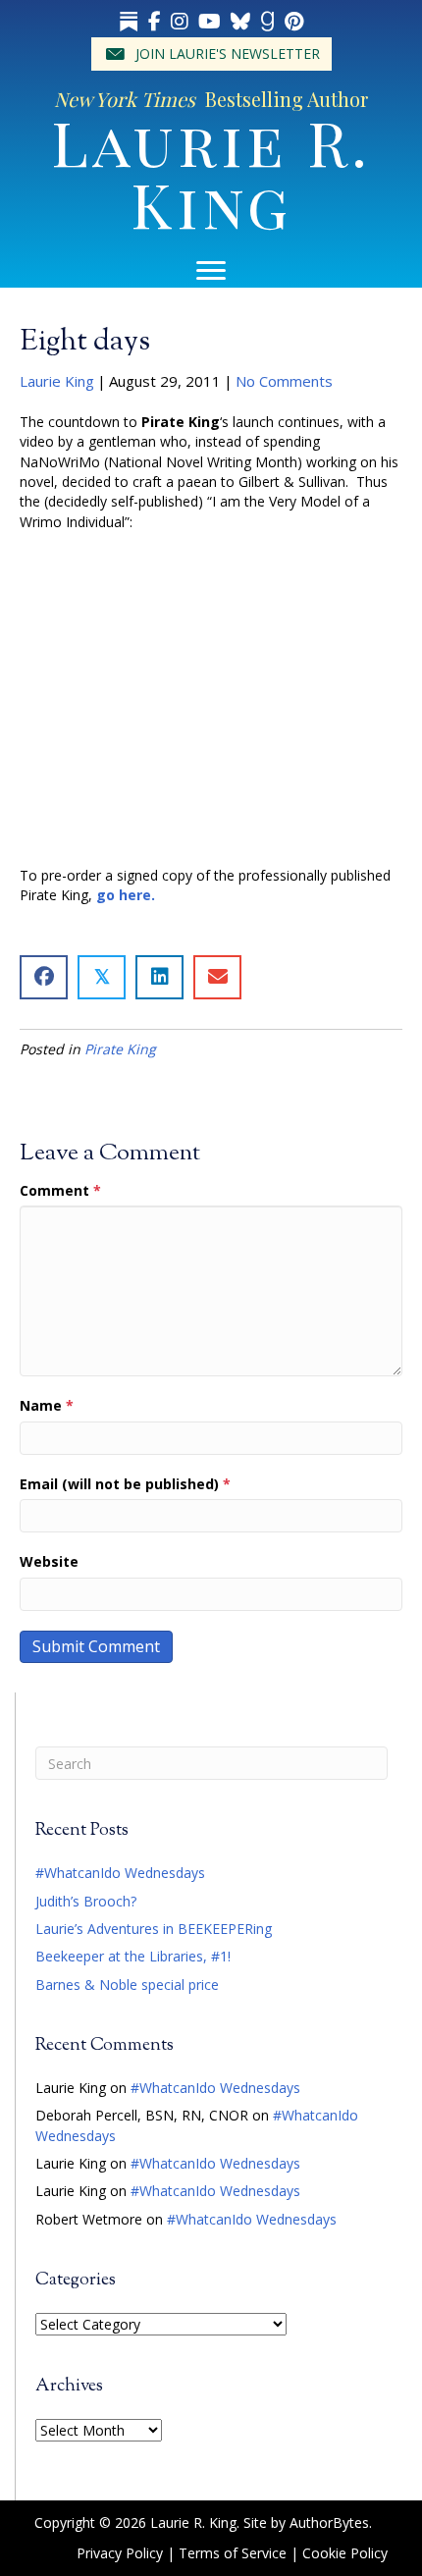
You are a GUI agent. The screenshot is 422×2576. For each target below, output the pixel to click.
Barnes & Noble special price (127, 1985)
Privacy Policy (120, 2553)
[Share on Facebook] (44, 977)
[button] (211, 54)
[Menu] (211, 271)
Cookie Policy (345, 2553)
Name (47, 1405)
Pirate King (120, 1049)
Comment (60, 1190)
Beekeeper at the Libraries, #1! (133, 1956)
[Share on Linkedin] (159, 977)
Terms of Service (233, 2553)
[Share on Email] (217, 977)
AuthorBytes (329, 2522)
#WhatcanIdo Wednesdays (120, 1873)
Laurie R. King (211, 172)
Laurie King (57, 381)
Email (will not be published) (125, 1484)
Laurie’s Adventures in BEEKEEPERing (154, 1929)
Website (49, 1561)
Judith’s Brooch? (86, 1901)
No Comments (284, 381)
